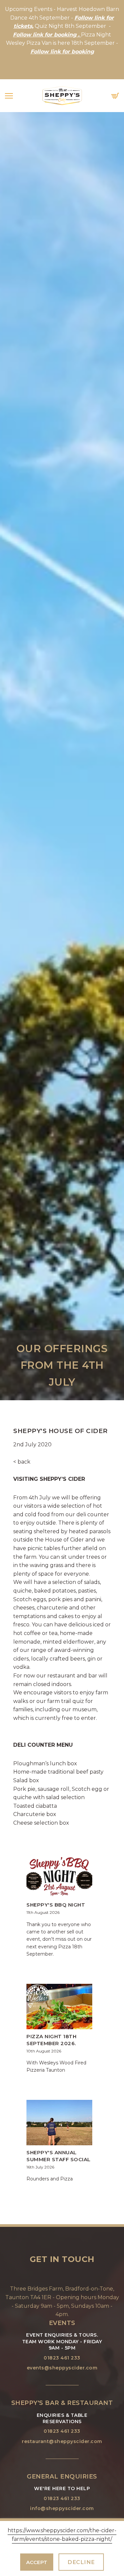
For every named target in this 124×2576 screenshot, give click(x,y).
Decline (81, 2562)
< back (22, 1462)
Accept (37, 2562)
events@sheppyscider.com (62, 2368)
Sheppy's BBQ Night (56, 1905)
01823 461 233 (62, 2358)
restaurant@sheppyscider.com (62, 2441)
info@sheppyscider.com (62, 2508)
